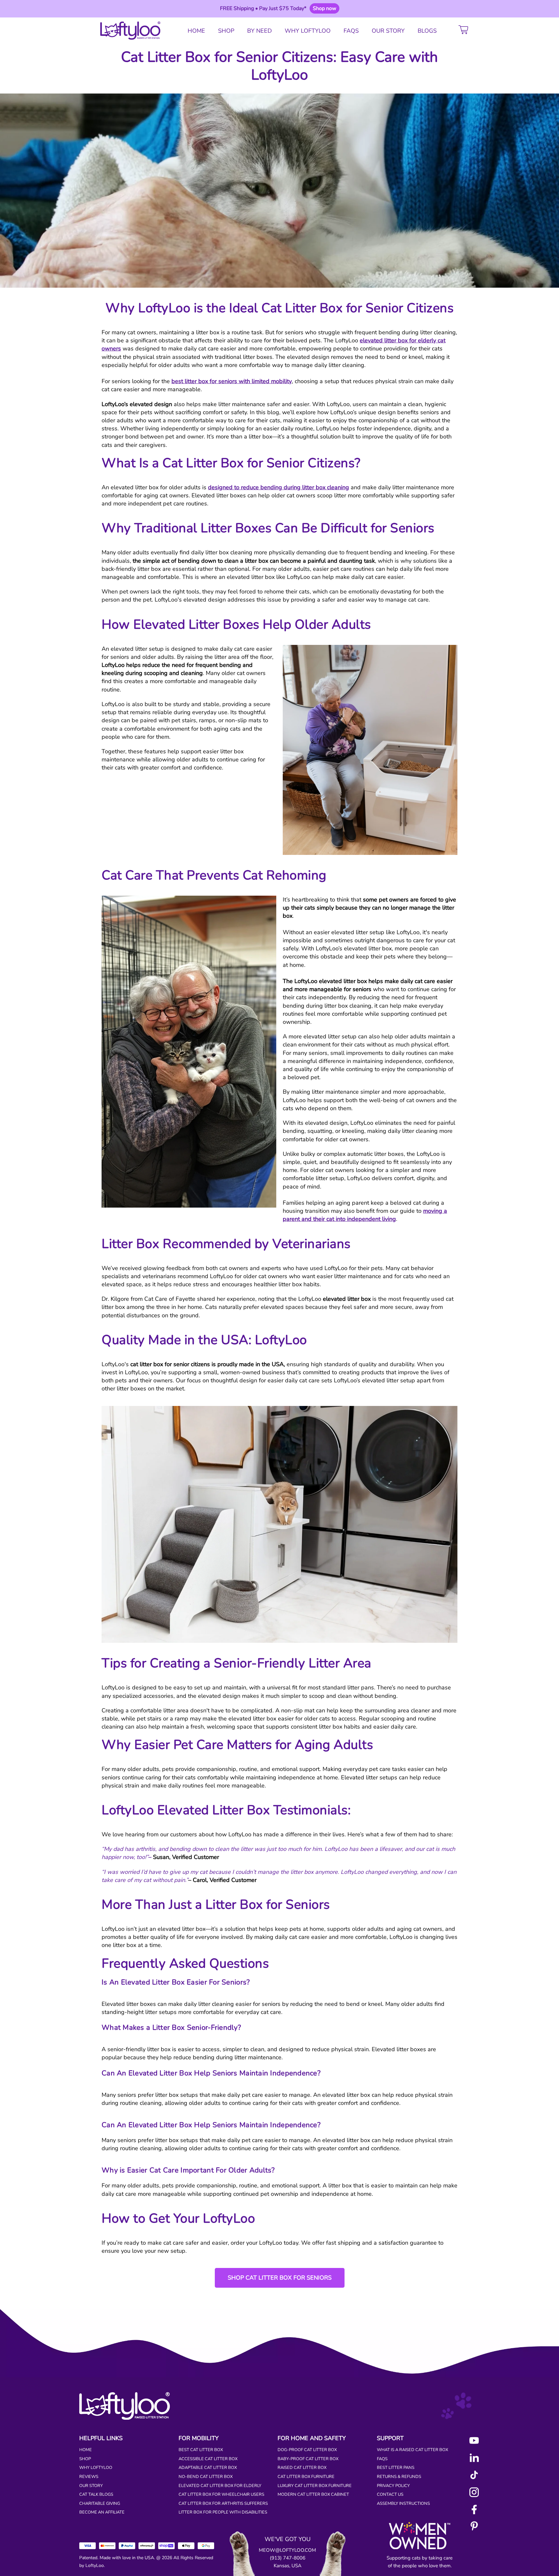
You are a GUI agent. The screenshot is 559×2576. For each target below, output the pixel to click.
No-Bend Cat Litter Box (206, 2477)
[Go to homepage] (125, 2418)
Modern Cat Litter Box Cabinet (313, 2494)
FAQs (382, 2459)
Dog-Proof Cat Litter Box (307, 2450)
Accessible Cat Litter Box (208, 2459)
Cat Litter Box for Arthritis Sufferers (223, 2504)
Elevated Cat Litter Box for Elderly (220, 2486)
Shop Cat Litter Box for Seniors (280, 2278)
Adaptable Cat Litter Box (208, 2468)
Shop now (324, 8)
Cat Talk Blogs (96, 2494)
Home (86, 2450)
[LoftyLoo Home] (128, 31)
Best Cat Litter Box (201, 2450)
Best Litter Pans (396, 2468)
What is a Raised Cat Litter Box (412, 2450)
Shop (85, 2459)
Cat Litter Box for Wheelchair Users (221, 2494)
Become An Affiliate (102, 2512)
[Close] (481, 8)
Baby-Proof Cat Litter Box (308, 2459)
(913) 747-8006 (288, 2558)
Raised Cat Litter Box (302, 2468)
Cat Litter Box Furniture (306, 2477)
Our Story (91, 2486)
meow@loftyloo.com (287, 2550)
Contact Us (390, 2494)
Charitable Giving (100, 2504)
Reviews (89, 2477)
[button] (465, 31)
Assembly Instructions (403, 2504)
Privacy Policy (393, 2486)
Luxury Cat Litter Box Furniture (315, 2486)
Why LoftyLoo (96, 2468)
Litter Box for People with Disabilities (223, 2512)
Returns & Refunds (399, 2477)
